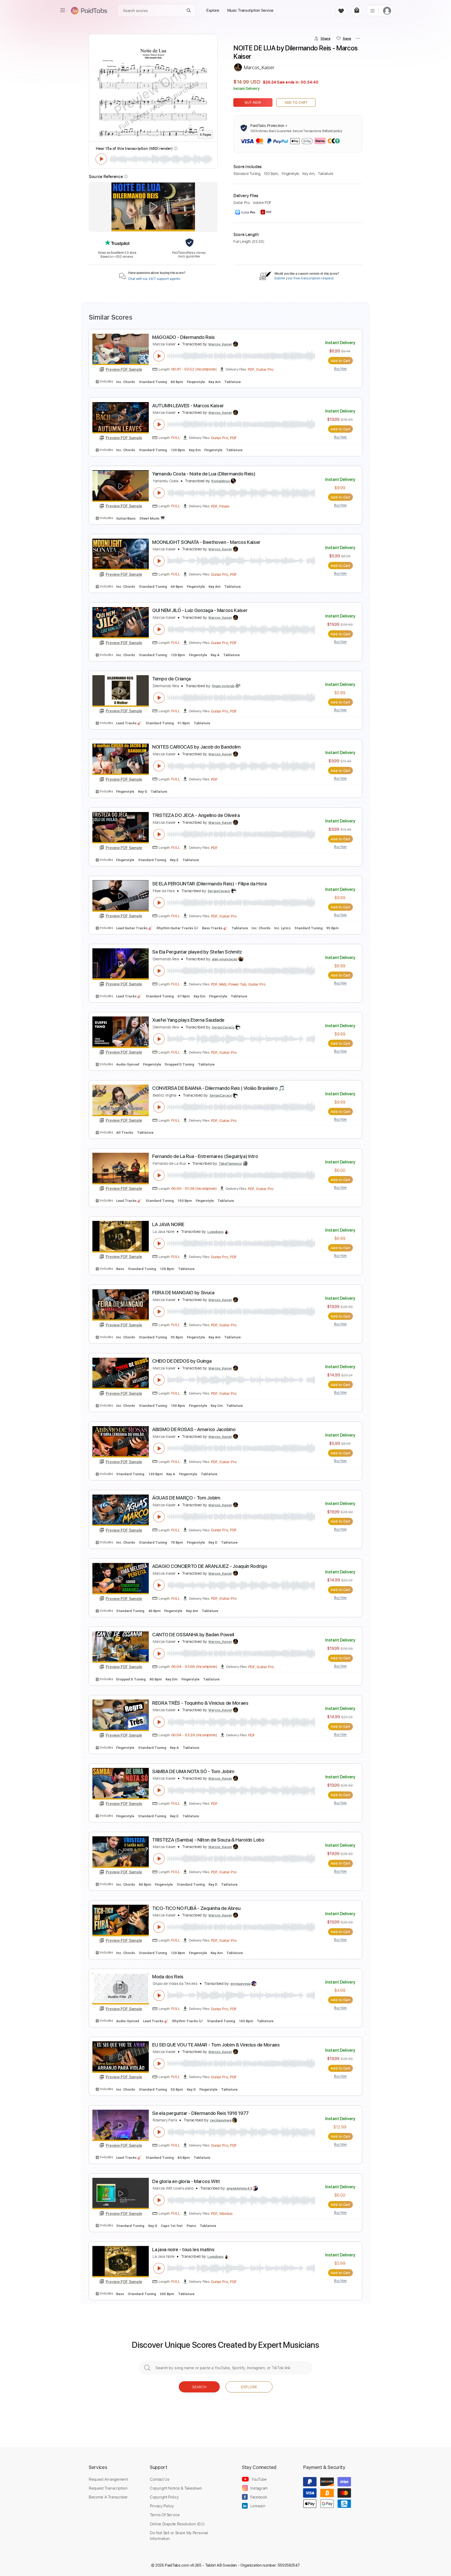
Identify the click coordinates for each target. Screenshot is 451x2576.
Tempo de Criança (171, 679)
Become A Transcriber (108, 2497)
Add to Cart (296, 102)
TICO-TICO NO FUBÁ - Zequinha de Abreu (196, 1908)
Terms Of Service (165, 2515)
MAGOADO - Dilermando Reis (183, 337)
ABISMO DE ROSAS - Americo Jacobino (194, 1429)
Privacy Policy (162, 2506)
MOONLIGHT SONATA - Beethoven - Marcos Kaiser (206, 542)
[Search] (189, 11)
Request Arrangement (108, 2479)
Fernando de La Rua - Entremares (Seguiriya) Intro (205, 1156)
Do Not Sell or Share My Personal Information (179, 2536)
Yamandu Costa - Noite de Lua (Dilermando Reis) (204, 474)
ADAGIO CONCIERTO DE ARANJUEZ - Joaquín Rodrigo (210, 1566)
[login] (387, 11)
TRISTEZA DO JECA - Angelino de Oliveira (196, 815)
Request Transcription (108, 2488)
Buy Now (253, 102)
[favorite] (341, 11)
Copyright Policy (164, 2497)
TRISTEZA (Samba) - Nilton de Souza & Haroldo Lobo (208, 1840)
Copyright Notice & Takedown (176, 2488)
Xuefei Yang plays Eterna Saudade (188, 1020)
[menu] (63, 10)
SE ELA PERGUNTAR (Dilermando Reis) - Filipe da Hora (209, 884)
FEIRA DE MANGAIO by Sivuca (183, 1293)
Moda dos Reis (168, 1977)
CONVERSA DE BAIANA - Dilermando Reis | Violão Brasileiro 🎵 (218, 1088)
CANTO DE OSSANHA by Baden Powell (193, 1635)
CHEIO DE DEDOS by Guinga (182, 1361)
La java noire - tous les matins (183, 2249)
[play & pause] (101, 159)
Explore (249, 2387)
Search (199, 2387)
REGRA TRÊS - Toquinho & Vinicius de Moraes (200, 1703)
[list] (372, 10)
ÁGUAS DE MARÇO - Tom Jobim (186, 1498)
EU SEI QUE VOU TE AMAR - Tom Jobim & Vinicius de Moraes (216, 2045)
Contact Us (159, 2479)
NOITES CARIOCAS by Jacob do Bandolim (196, 747)
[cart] (357, 11)
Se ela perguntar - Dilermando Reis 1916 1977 (200, 2113)
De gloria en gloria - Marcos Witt (186, 2181)
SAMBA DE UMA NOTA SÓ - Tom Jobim (193, 1771)
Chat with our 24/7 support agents (154, 279)
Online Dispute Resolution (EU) (177, 2524)
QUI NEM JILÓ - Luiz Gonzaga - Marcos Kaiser (200, 610)
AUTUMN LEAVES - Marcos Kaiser (188, 406)
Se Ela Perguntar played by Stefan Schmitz (197, 952)
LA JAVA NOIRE (168, 1224)
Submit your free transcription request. (304, 278)
